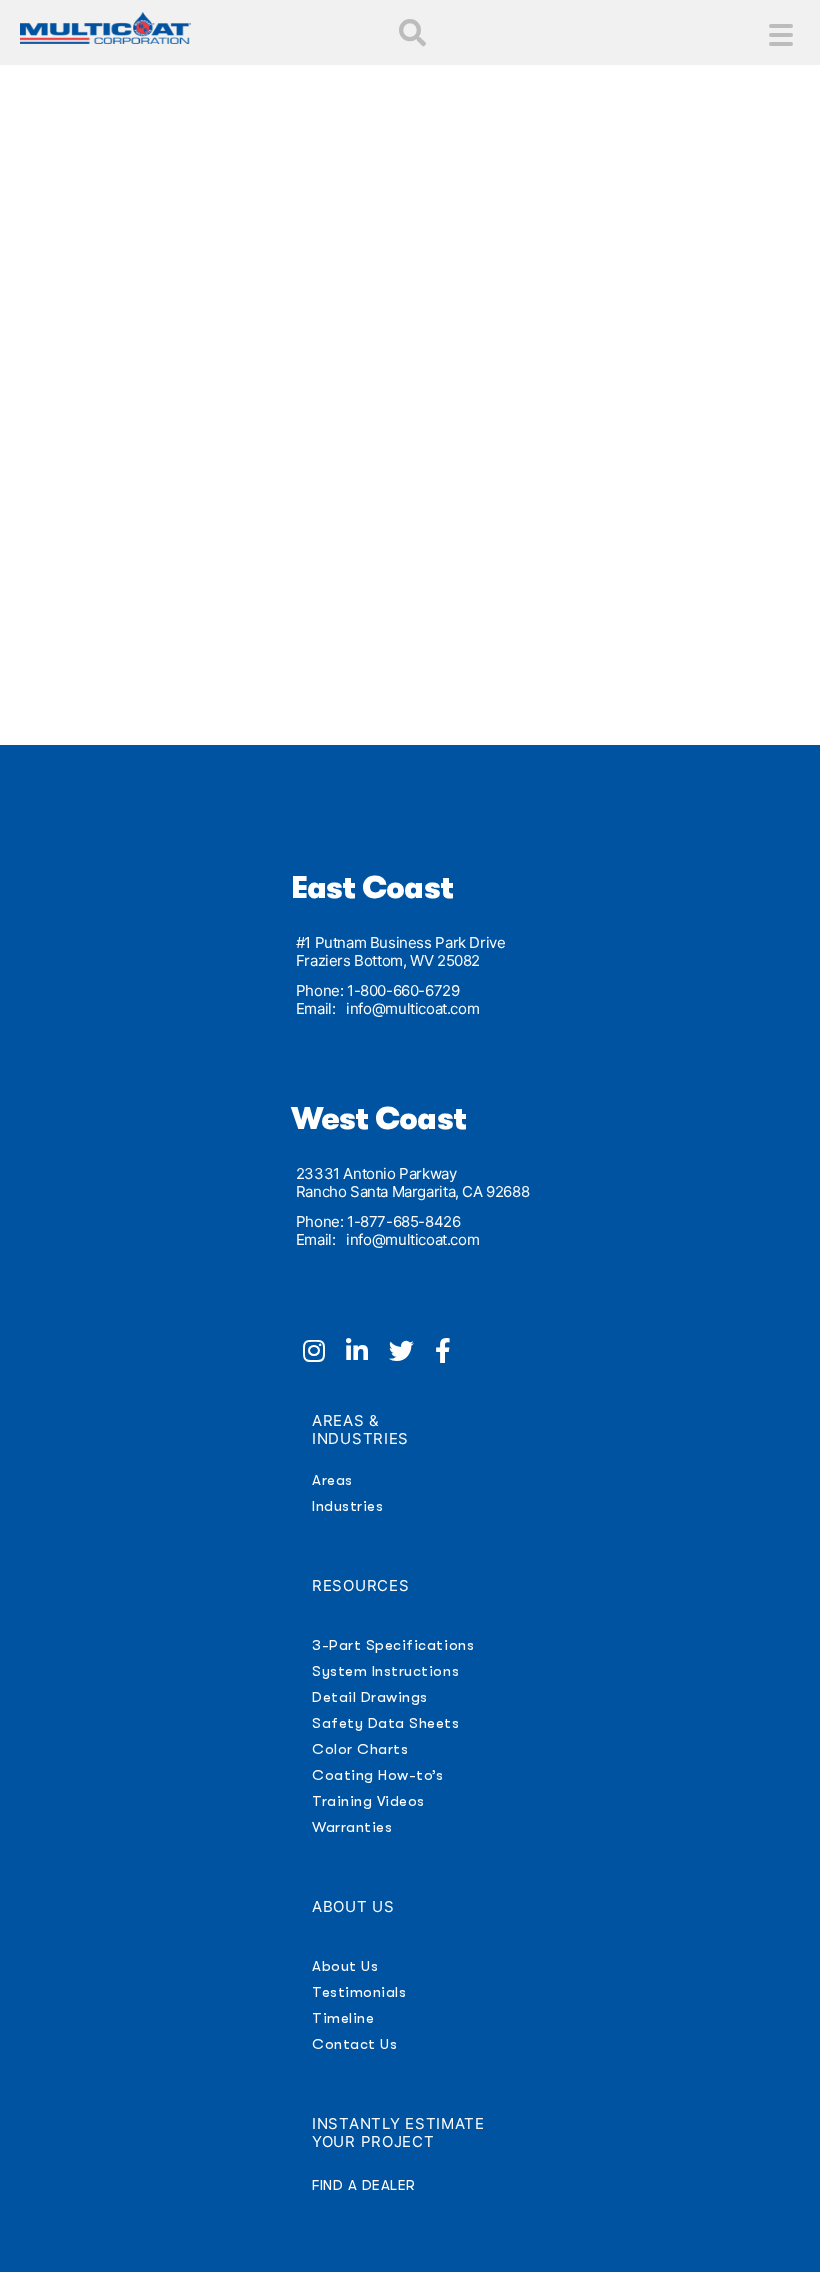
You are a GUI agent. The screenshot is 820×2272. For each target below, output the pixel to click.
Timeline (343, 2018)
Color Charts (360, 1749)
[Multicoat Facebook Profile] (451, 1354)
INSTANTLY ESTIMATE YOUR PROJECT (398, 2132)
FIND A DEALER (364, 2185)
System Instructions (385, 1671)
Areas (332, 1480)
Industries (347, 1506)
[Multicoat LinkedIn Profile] (367, 1354)
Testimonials (359, 1992)
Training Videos (368, 1801)
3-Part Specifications (393, 1645)
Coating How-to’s (377, 1775)
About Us (345, 1966)
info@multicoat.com (412, 1008)
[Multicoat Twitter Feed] (412, 1354)
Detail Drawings (370, 1697)
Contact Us (354, 2044)
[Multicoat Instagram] (324, 1354)
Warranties (352, 1827)
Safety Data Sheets (386, 1723)
